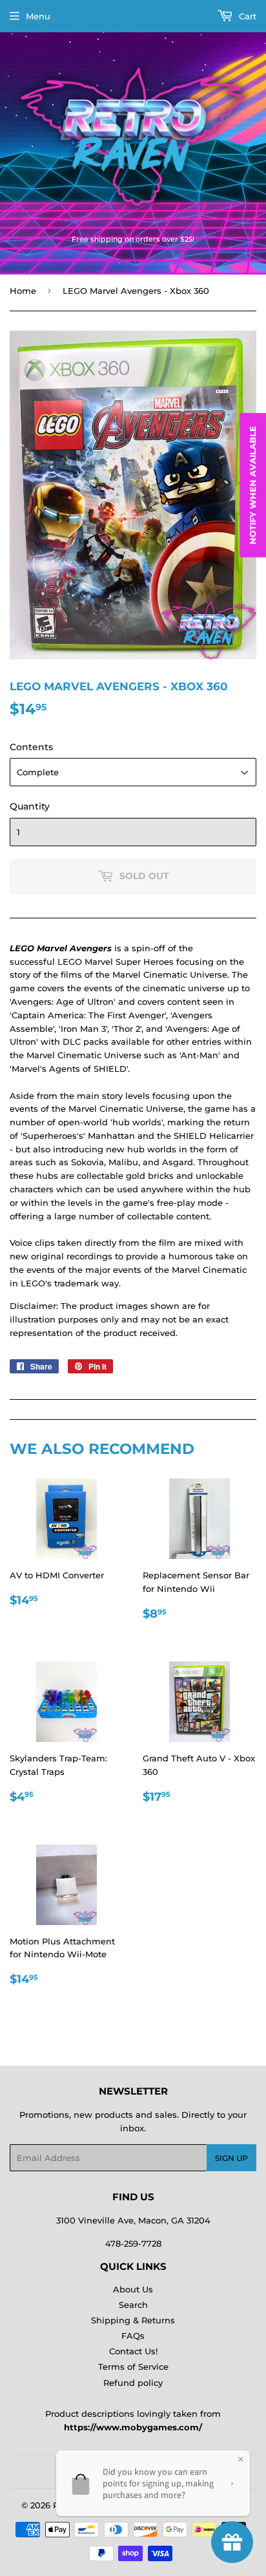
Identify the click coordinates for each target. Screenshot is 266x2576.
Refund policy (133, 2383)
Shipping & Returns (133, 2320)
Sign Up (231, 2158)
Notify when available (252, 485)
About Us (133, 2289)
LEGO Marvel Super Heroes (116, 962)
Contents (31, 747)
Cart (246, 16)
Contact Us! (133, 2351)
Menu (38, 16)
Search (133, 2305)
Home (23, 291)
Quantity (30, 806)
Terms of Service (133, 2367)
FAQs (133, 2336)
